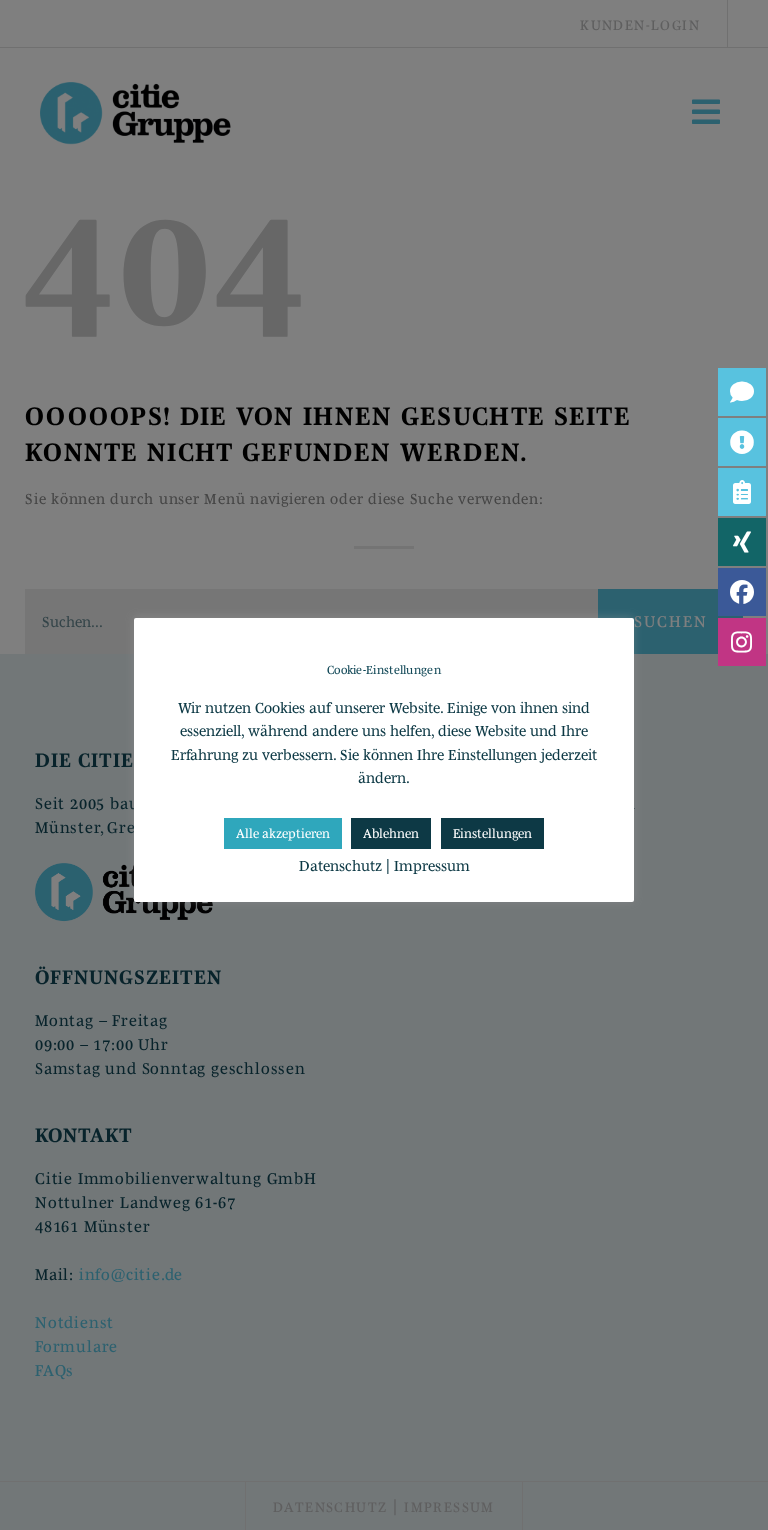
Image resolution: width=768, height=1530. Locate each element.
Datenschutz (340, 865)
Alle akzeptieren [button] (283, 833)
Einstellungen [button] (492, 833)
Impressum (432, 865)
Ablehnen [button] (391, 833)
